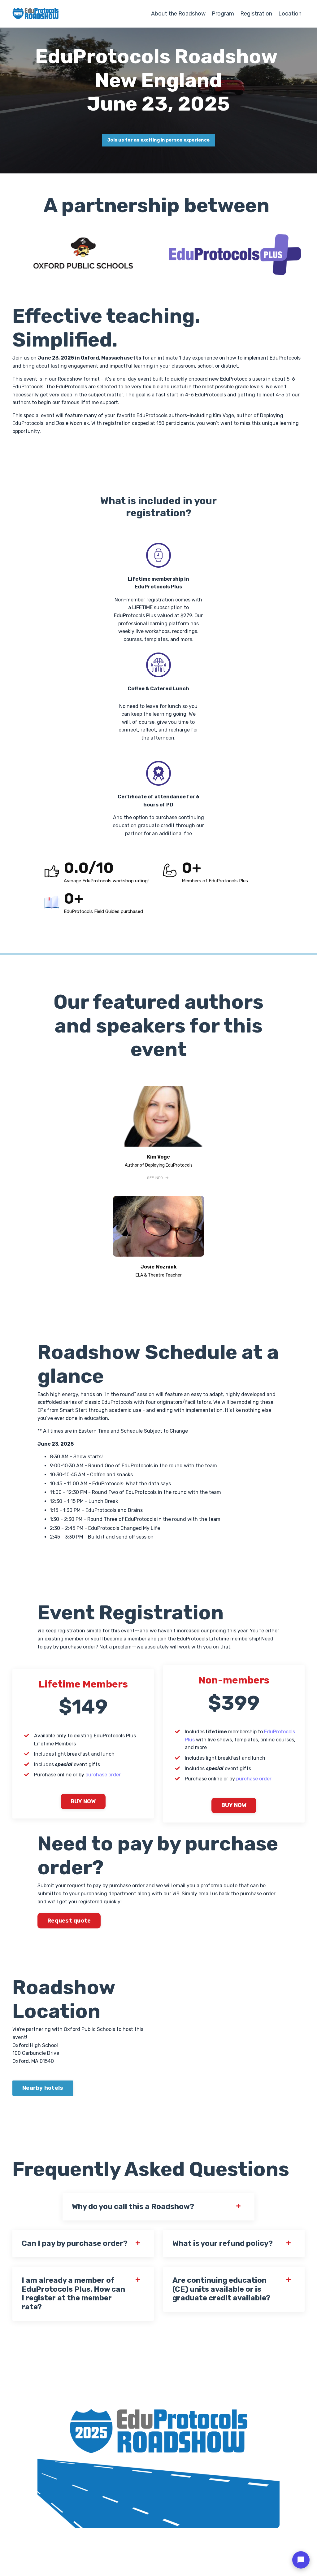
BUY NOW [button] (83, 1801)
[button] (159, 1178)
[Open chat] (301, 2560)
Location (290, 14)
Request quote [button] (69, 1921)
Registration (256, 14)
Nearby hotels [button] (43, 2088)
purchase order (103, 1775)
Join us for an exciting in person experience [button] (158, 140)
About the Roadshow (178, 14)
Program (223, 14)
